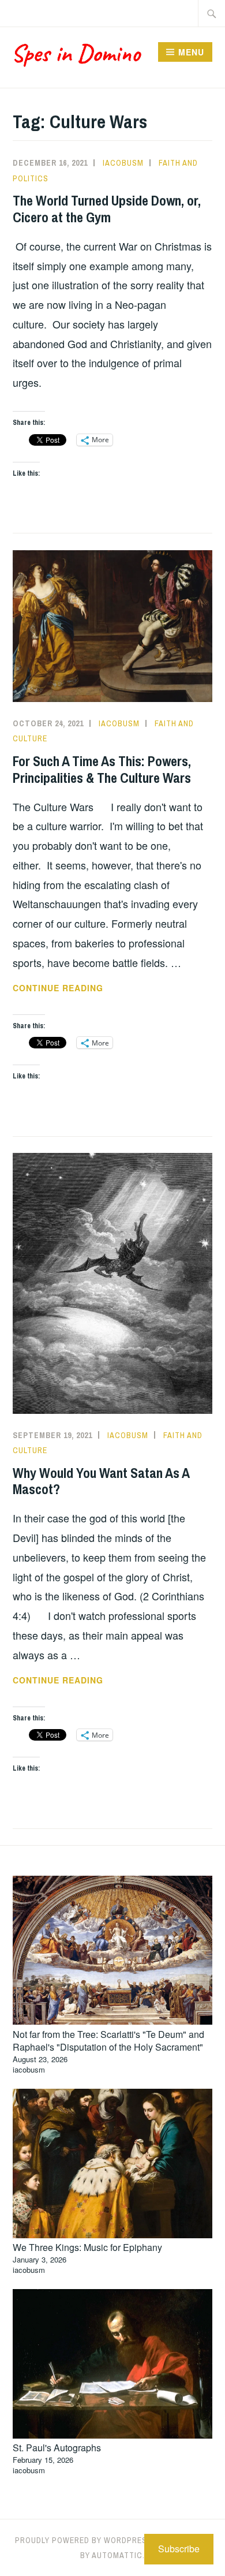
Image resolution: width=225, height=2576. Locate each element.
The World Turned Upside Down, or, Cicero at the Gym (107, 209)
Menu (191, 52)
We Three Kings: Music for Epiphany (87, 2247)
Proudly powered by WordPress (84, 2540)
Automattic (117, 2555)
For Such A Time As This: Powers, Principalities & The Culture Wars (102, 769)
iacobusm (123, 163)
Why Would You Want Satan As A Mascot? (101, 1481)
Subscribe (179, 2549)
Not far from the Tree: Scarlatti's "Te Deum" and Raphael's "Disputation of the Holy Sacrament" (108, 2041)
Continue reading (93, 988)
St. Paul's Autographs (57, 2448)
